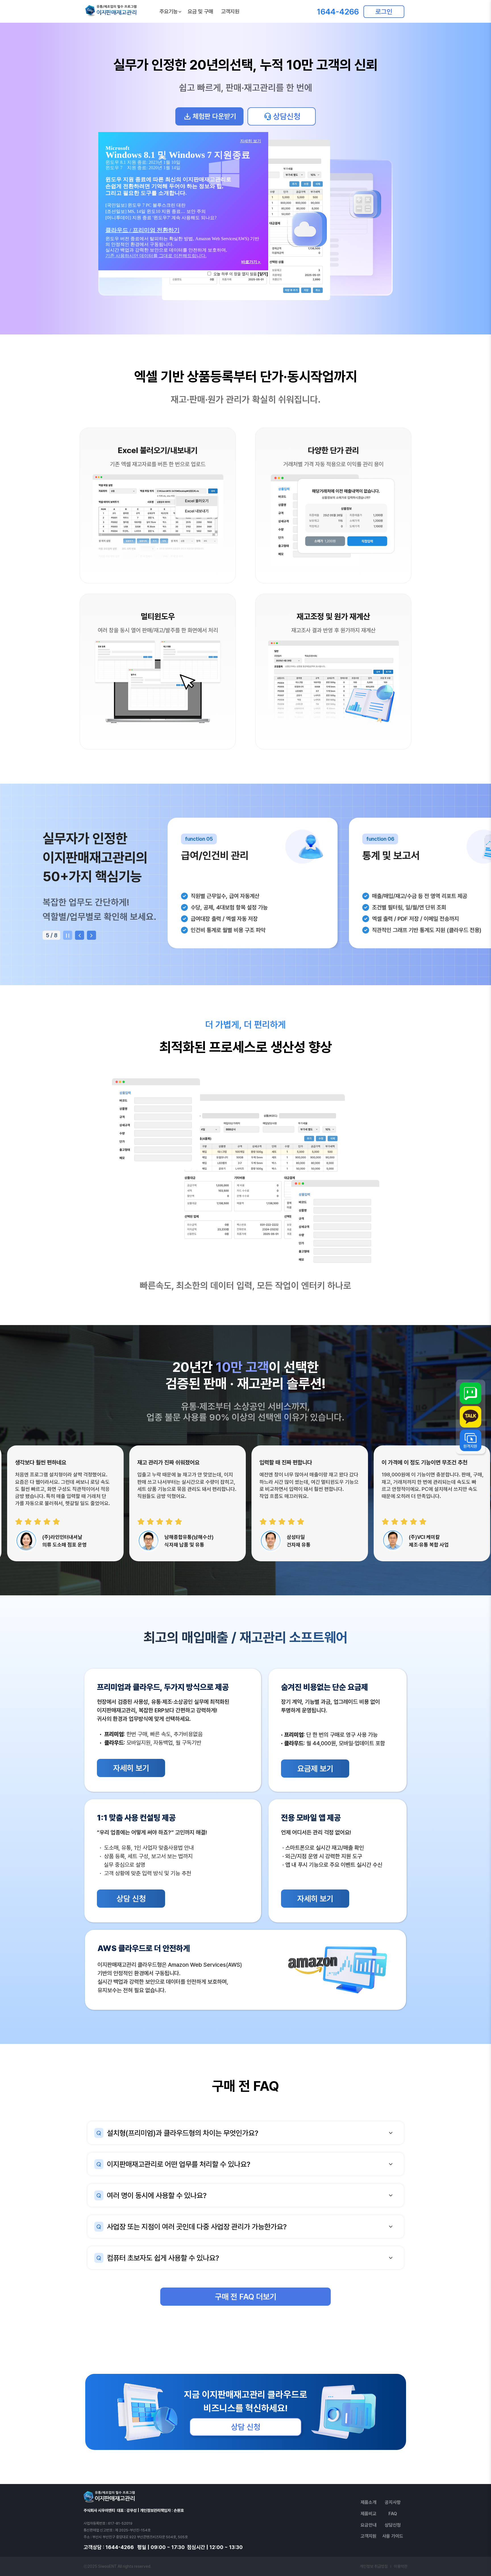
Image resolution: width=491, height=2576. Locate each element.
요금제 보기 (315, 1769)
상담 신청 (131, 1899)
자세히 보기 (131, 1768)
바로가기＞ (251, 262)
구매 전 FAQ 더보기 (246, 2297)
